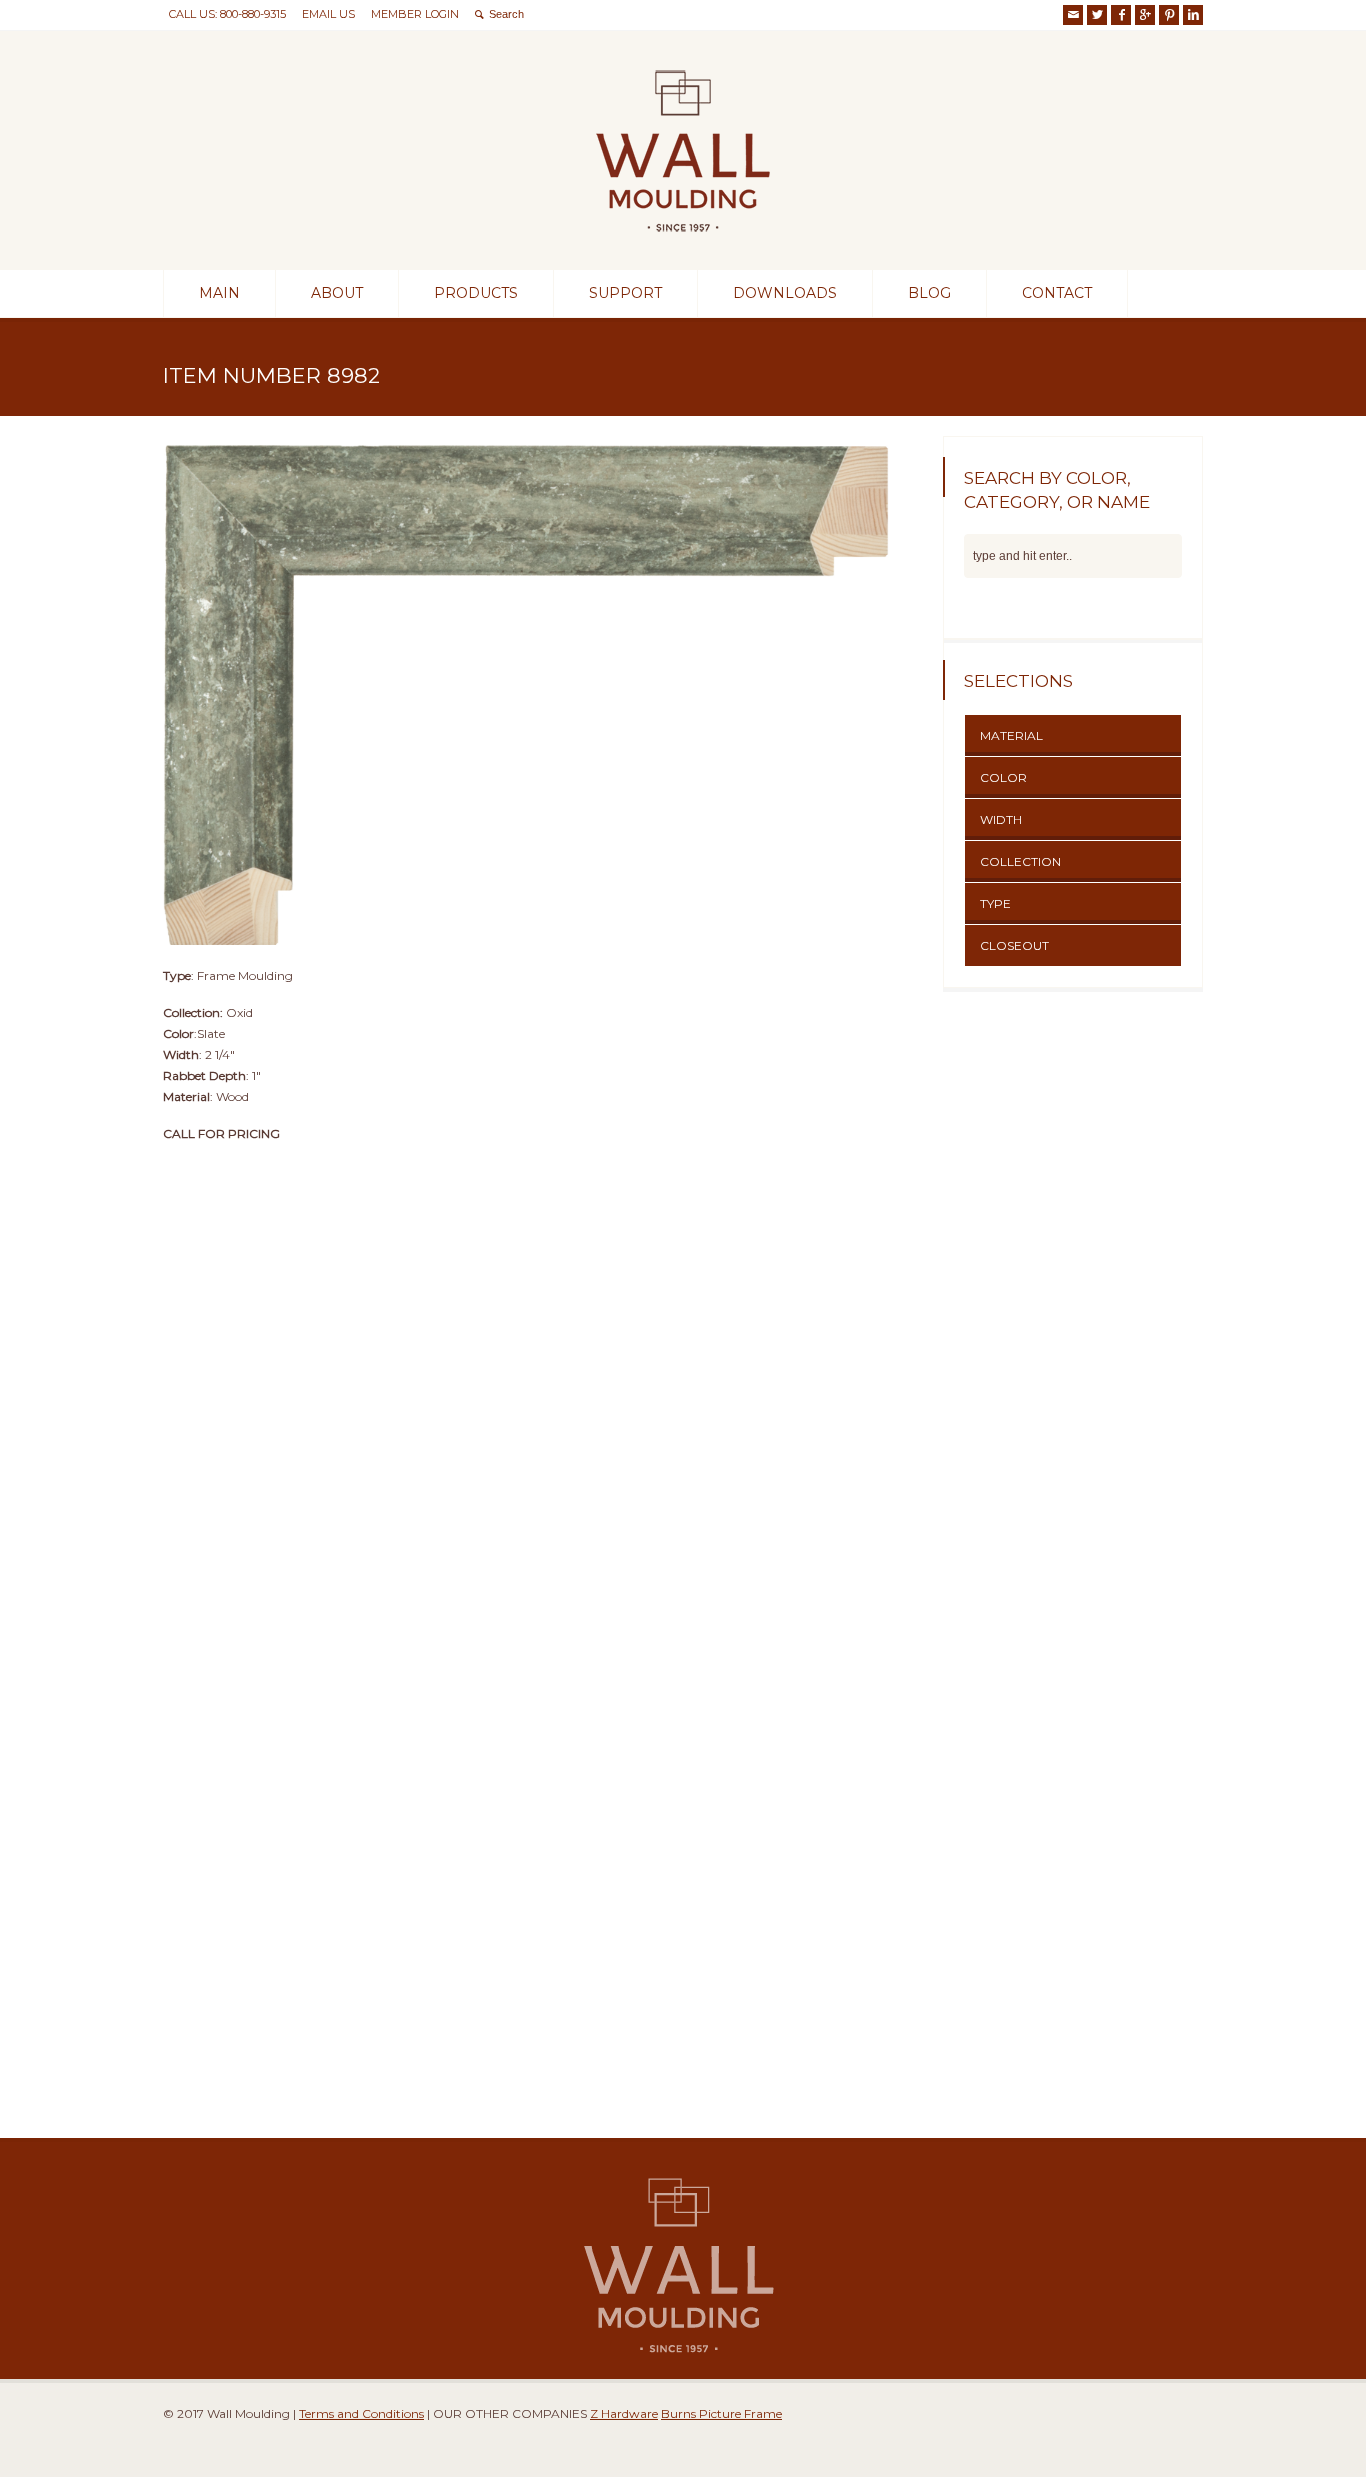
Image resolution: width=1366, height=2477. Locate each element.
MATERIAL (1011, 735)
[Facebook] (1121, 15)
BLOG (929, 293)
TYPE (995, 903)
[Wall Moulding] (683, 233)
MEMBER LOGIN (415, 14)
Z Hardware (624, 2413)
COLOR (1003, 777)
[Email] (1073, 15)
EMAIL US (328, 14)
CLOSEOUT (1014, 945)
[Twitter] (1097, 15)
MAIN (219, 293)
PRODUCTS (476, 293)
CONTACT (1057, 293)
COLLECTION (1020, 861)
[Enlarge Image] (533, 436)
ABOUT (337, 293)
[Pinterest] (1169, 15)
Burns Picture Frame (721, 2413)
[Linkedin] (1193, 15)
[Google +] (1145, 15)
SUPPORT (625, 293)
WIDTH (1001, 819)
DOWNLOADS (785, 293)
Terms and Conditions (361, 2413)
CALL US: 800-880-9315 (227, 14)
